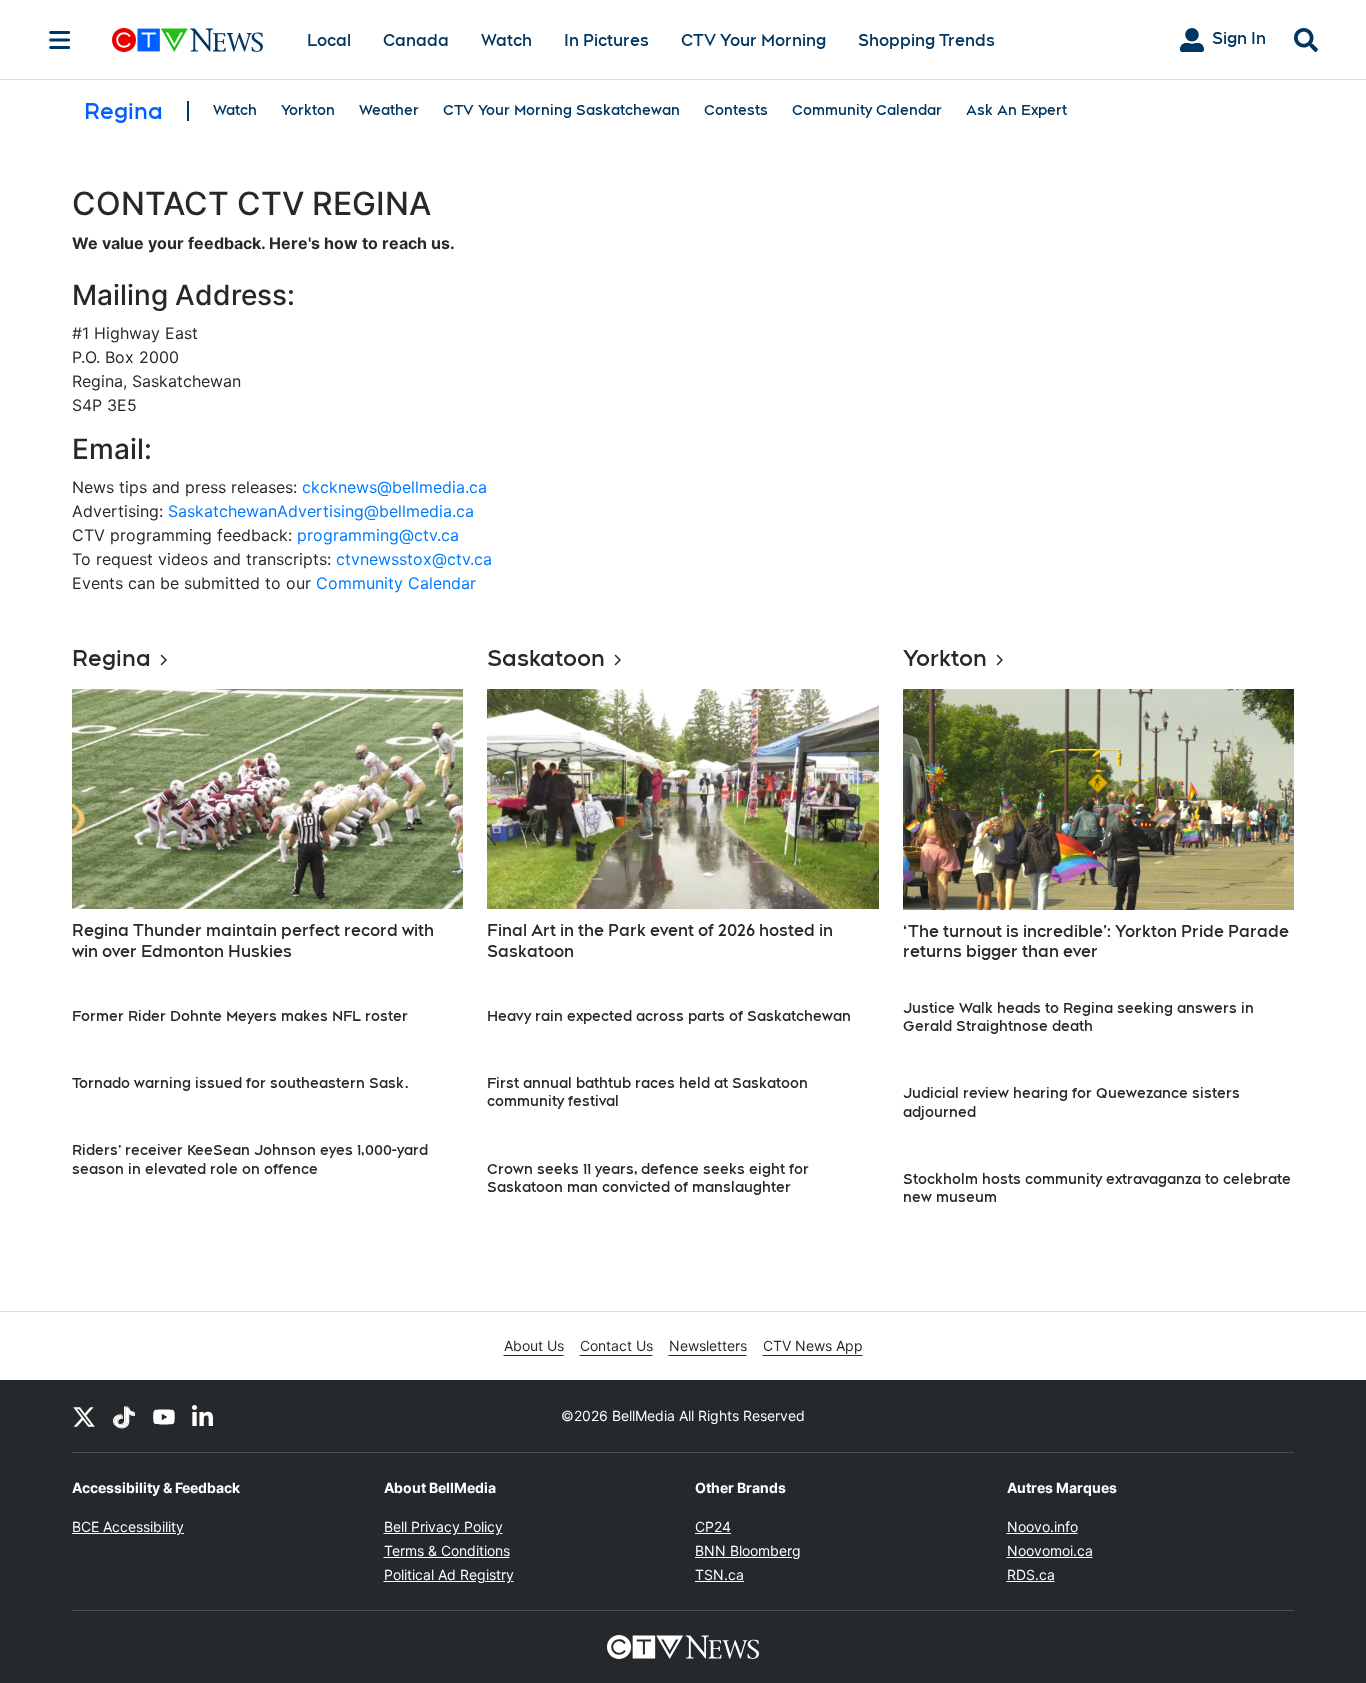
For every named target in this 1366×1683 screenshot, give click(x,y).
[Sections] (60, 40)
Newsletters (708, 1345)
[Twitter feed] (84, 1416)
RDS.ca (1031, 1574)
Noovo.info (1042, 1526)
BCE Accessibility (128, 1526)
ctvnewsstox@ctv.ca (414, 559)
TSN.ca (719, 1574)
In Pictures (606, 40)
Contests (736, 110)
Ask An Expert (1016, 110)
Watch (506, 40)
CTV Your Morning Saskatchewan (561, 110)
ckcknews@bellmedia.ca (394, 487)
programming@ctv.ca (378, 535)
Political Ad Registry (449, 1574)
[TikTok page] (124, 1416)
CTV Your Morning (753, 40)
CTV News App (813, 1345)
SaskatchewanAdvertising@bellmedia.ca (321, 511)
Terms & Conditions (447, 1550)
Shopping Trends (926, 40)
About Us (534, 1345)
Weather (389, 110)
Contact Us (616, 1345)
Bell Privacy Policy (443, 1526)
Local (329, 40)
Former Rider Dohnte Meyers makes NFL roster (240, 1016)
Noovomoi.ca (1050, 1550)
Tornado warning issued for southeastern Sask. (240, 1083)
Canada (416, 40)
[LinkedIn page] (204, 1416)
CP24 (713, 1526)
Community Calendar (867, 110)
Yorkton (308, 110)
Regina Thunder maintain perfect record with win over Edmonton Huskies (253, 941)
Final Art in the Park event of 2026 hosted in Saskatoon (660, 941)
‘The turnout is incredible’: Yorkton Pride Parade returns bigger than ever (1096, 942)
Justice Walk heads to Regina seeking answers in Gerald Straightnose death (1078, 1017)
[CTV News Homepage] (187, 40)
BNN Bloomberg (748, 1550)
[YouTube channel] (164, 1416)
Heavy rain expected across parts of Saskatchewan (669, 1016)
